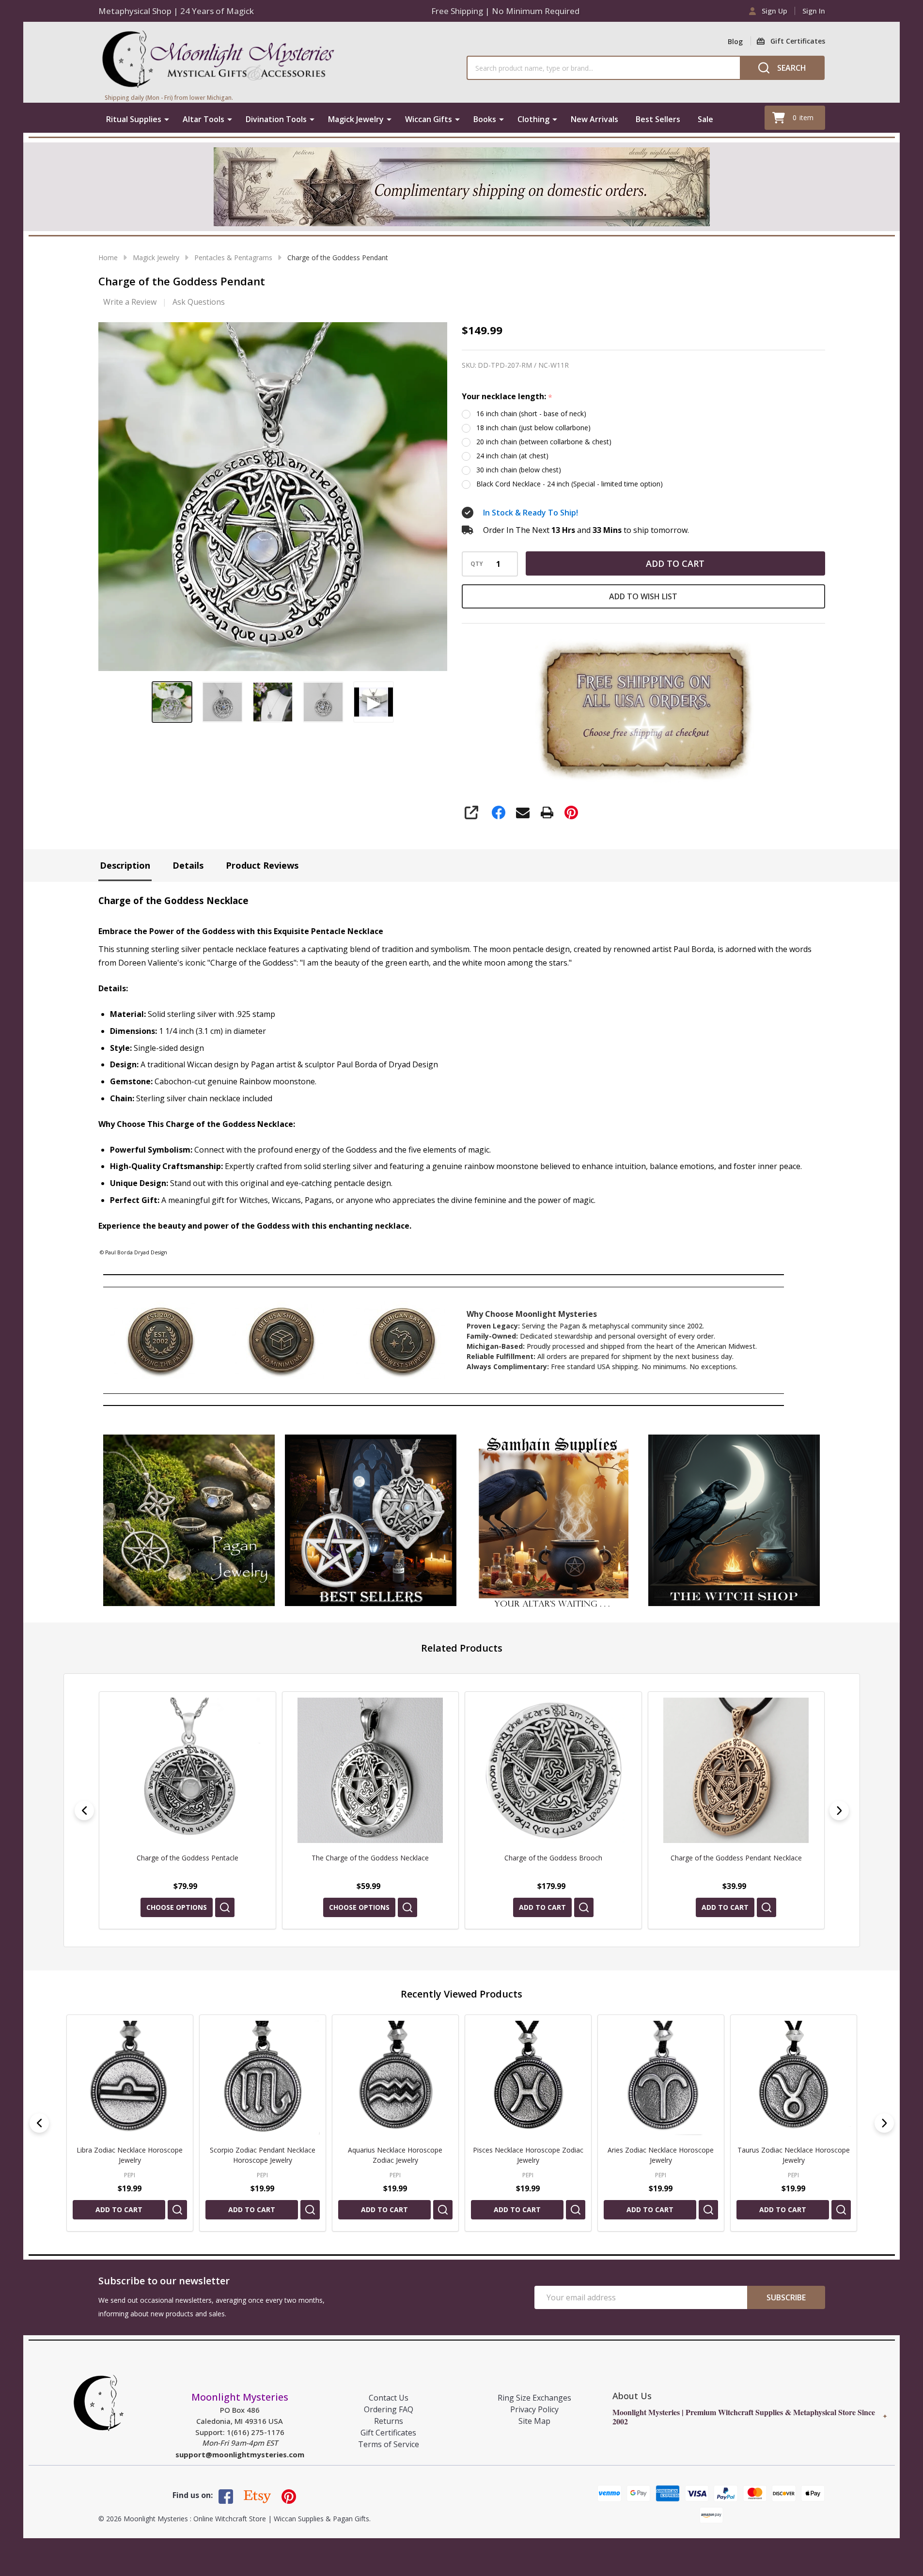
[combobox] (603, 68)
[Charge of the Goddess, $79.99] (736, 1770)
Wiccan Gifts (429, 119)
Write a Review (130, 302)
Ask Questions (199, 302)
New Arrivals (594, 119)
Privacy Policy (534, 2409)
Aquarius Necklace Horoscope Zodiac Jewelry (130, 2155)
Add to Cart (675, 563)
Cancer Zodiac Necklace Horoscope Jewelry (793, 2155)
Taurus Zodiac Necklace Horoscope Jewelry (528, 2155)
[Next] (839, 1811)
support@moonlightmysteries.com (240, 2454)
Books (485, 119)
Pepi (130, 2175)
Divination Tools (276, 119)
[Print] (547, 812)
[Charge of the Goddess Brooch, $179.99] (370, 1770)
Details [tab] (188, 865)
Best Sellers (658, 119)
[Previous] (84, 1811)
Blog (735, 41)
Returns (389, 2421)
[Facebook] (499, 812)
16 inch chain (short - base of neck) (531, 414)
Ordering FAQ (389, 2409)
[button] (189, 1520)
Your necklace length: (507, 397)
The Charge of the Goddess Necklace (187, 1858)
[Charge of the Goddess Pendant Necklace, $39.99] (553, 1770)
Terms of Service (389, 2444)
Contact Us (389, 2398)
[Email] (523, 812)
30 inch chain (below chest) (519, 470)
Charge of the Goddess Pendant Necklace (553, 1858)
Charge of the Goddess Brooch (370, 1858)
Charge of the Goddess (736, 1858)
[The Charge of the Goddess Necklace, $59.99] (188, 1770)
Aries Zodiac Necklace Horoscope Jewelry (395, 2155)
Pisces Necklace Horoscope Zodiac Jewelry (262, 2155)
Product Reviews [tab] (262, 865)
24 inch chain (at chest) (512, 456)
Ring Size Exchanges (534, 2398)
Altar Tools (203, 119)
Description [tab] (125, 865)
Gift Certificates (388, 2433)
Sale (705, 119)
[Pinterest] (571, 812)
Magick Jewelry (356, 119)
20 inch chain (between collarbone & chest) (544, 442)
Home (108, 258)
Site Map (534, 2421)
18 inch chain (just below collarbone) (533, 428)
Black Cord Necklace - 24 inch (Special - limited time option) (570, 484)
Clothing (533, 119)
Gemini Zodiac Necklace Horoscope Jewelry (660, 2155)
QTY (477, 564)
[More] (167, 119)
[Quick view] (224, 1907)
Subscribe (786, 2297)
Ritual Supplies (134, 119)
